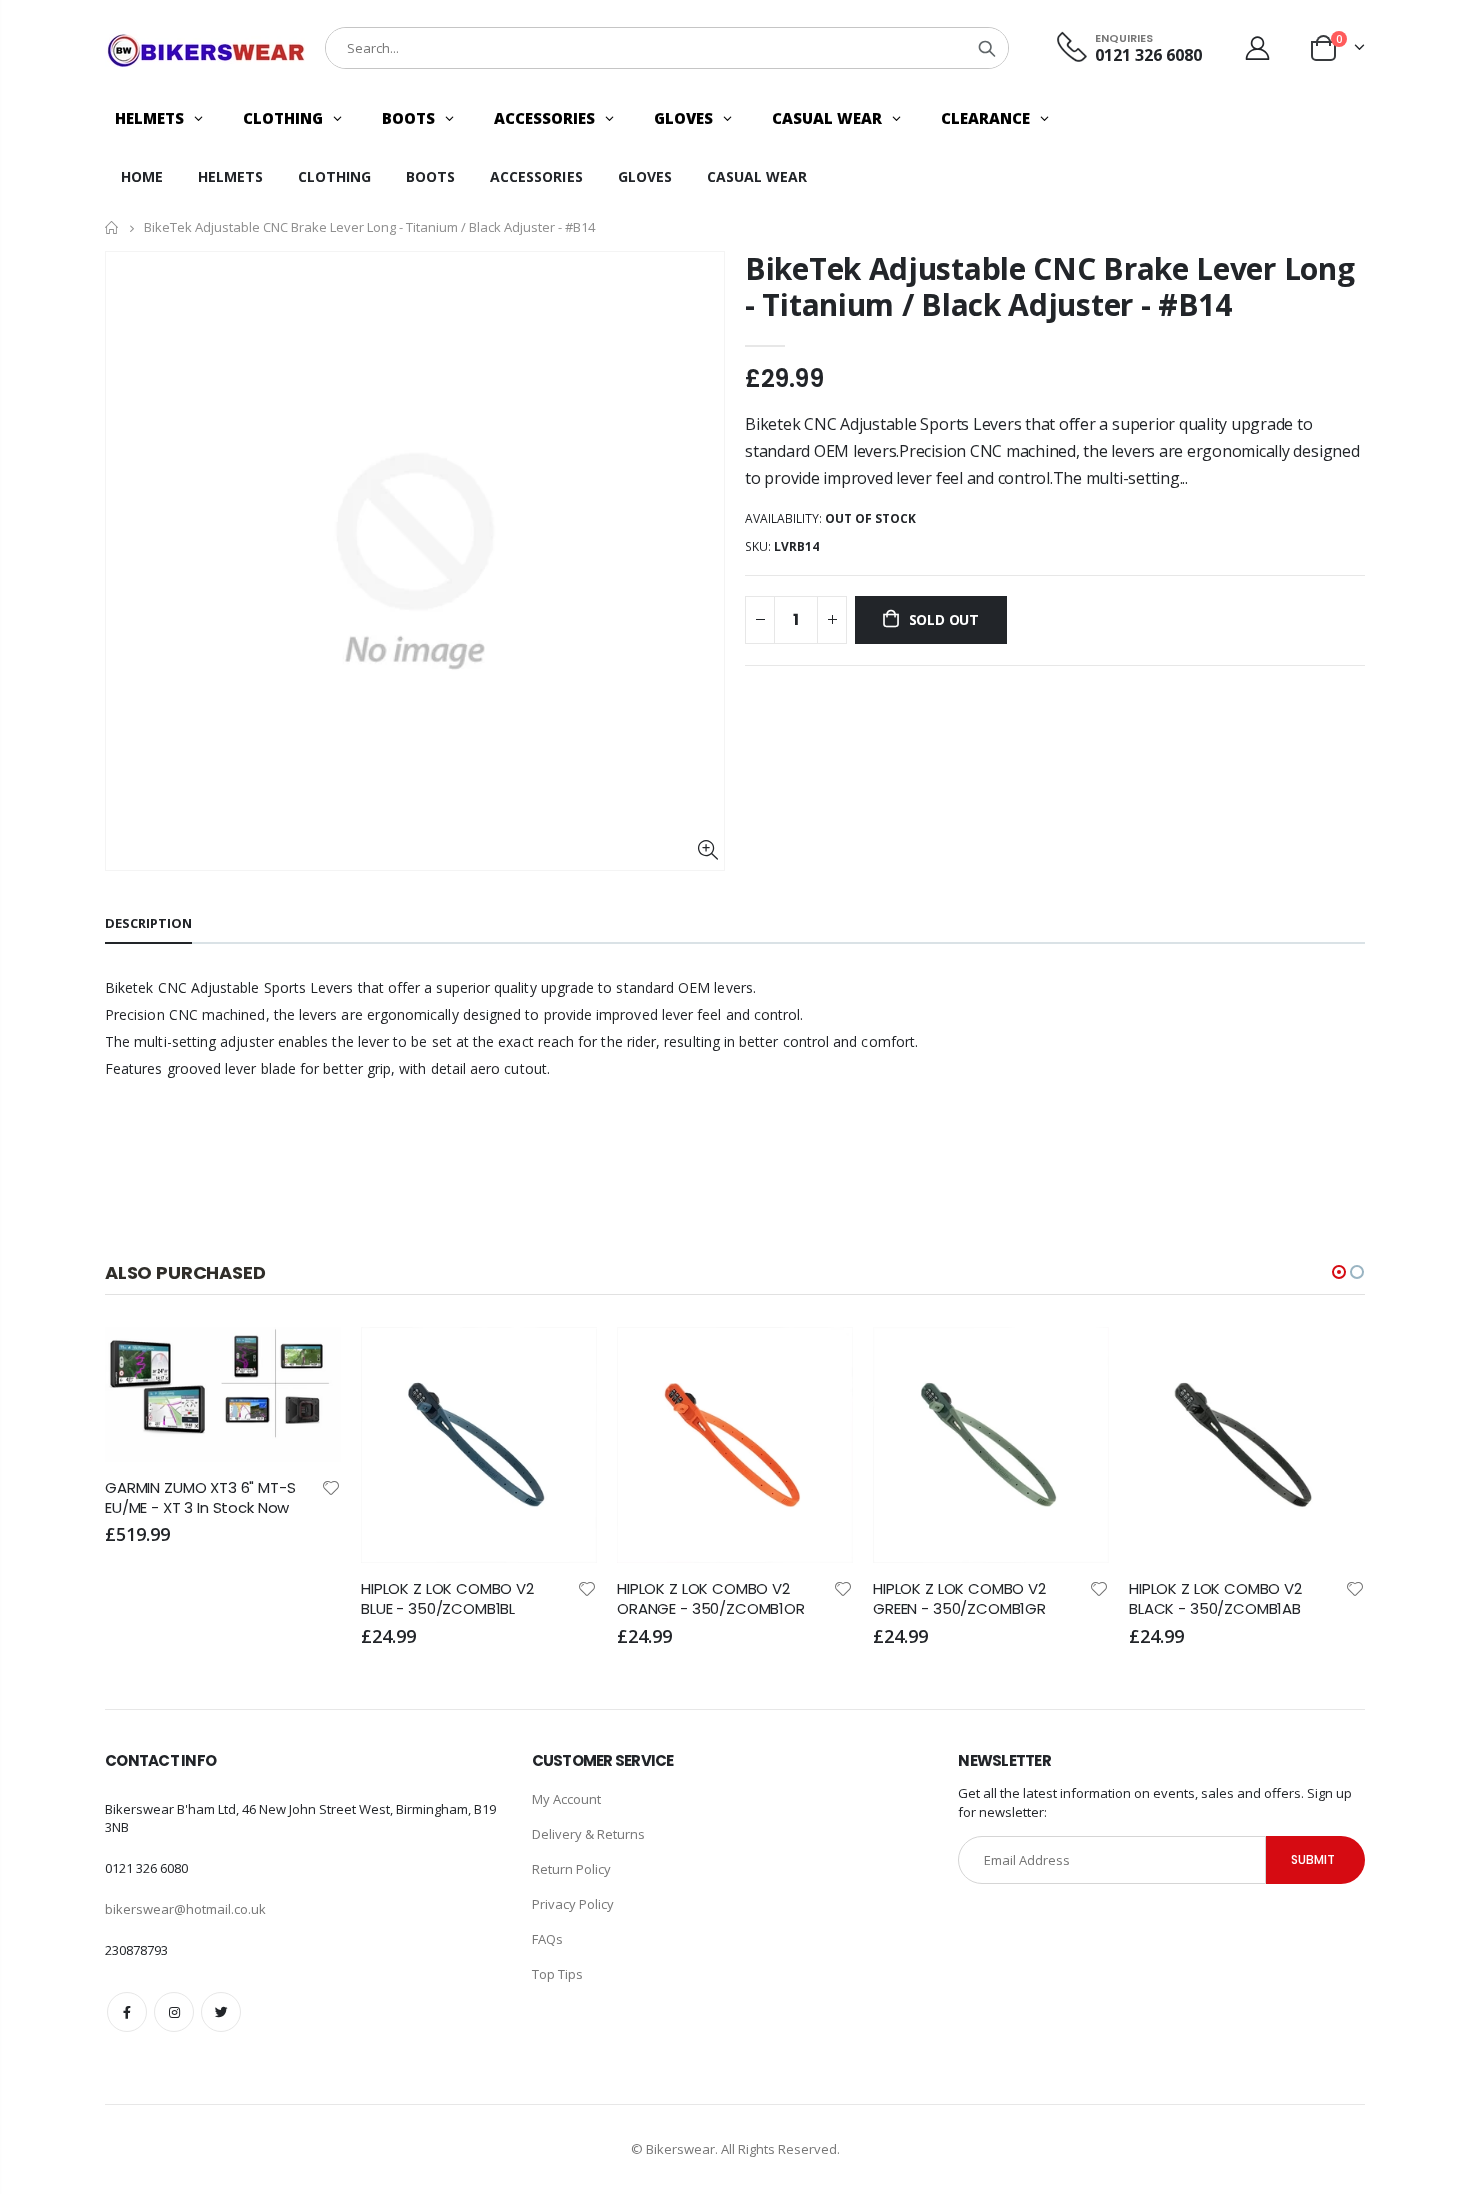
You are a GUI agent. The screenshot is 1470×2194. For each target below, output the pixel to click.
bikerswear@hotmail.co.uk (185, 1909)
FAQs (547, 1939)
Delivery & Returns (588, 1834)
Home (112, 227)
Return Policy (571, 1869)
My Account (566, 1799)
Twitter (221, 2012)
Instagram (174, 2012)
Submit (1313, 1859)
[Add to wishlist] (331, 1486)
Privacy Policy (573, 1904)
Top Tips (557, 1974)
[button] (1339, 1272)
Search (987, 48)
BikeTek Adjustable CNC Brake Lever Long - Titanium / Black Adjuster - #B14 (1049, 286)
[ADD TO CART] (308, 1360)
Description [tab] (148, 923)
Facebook (127, 2012)
